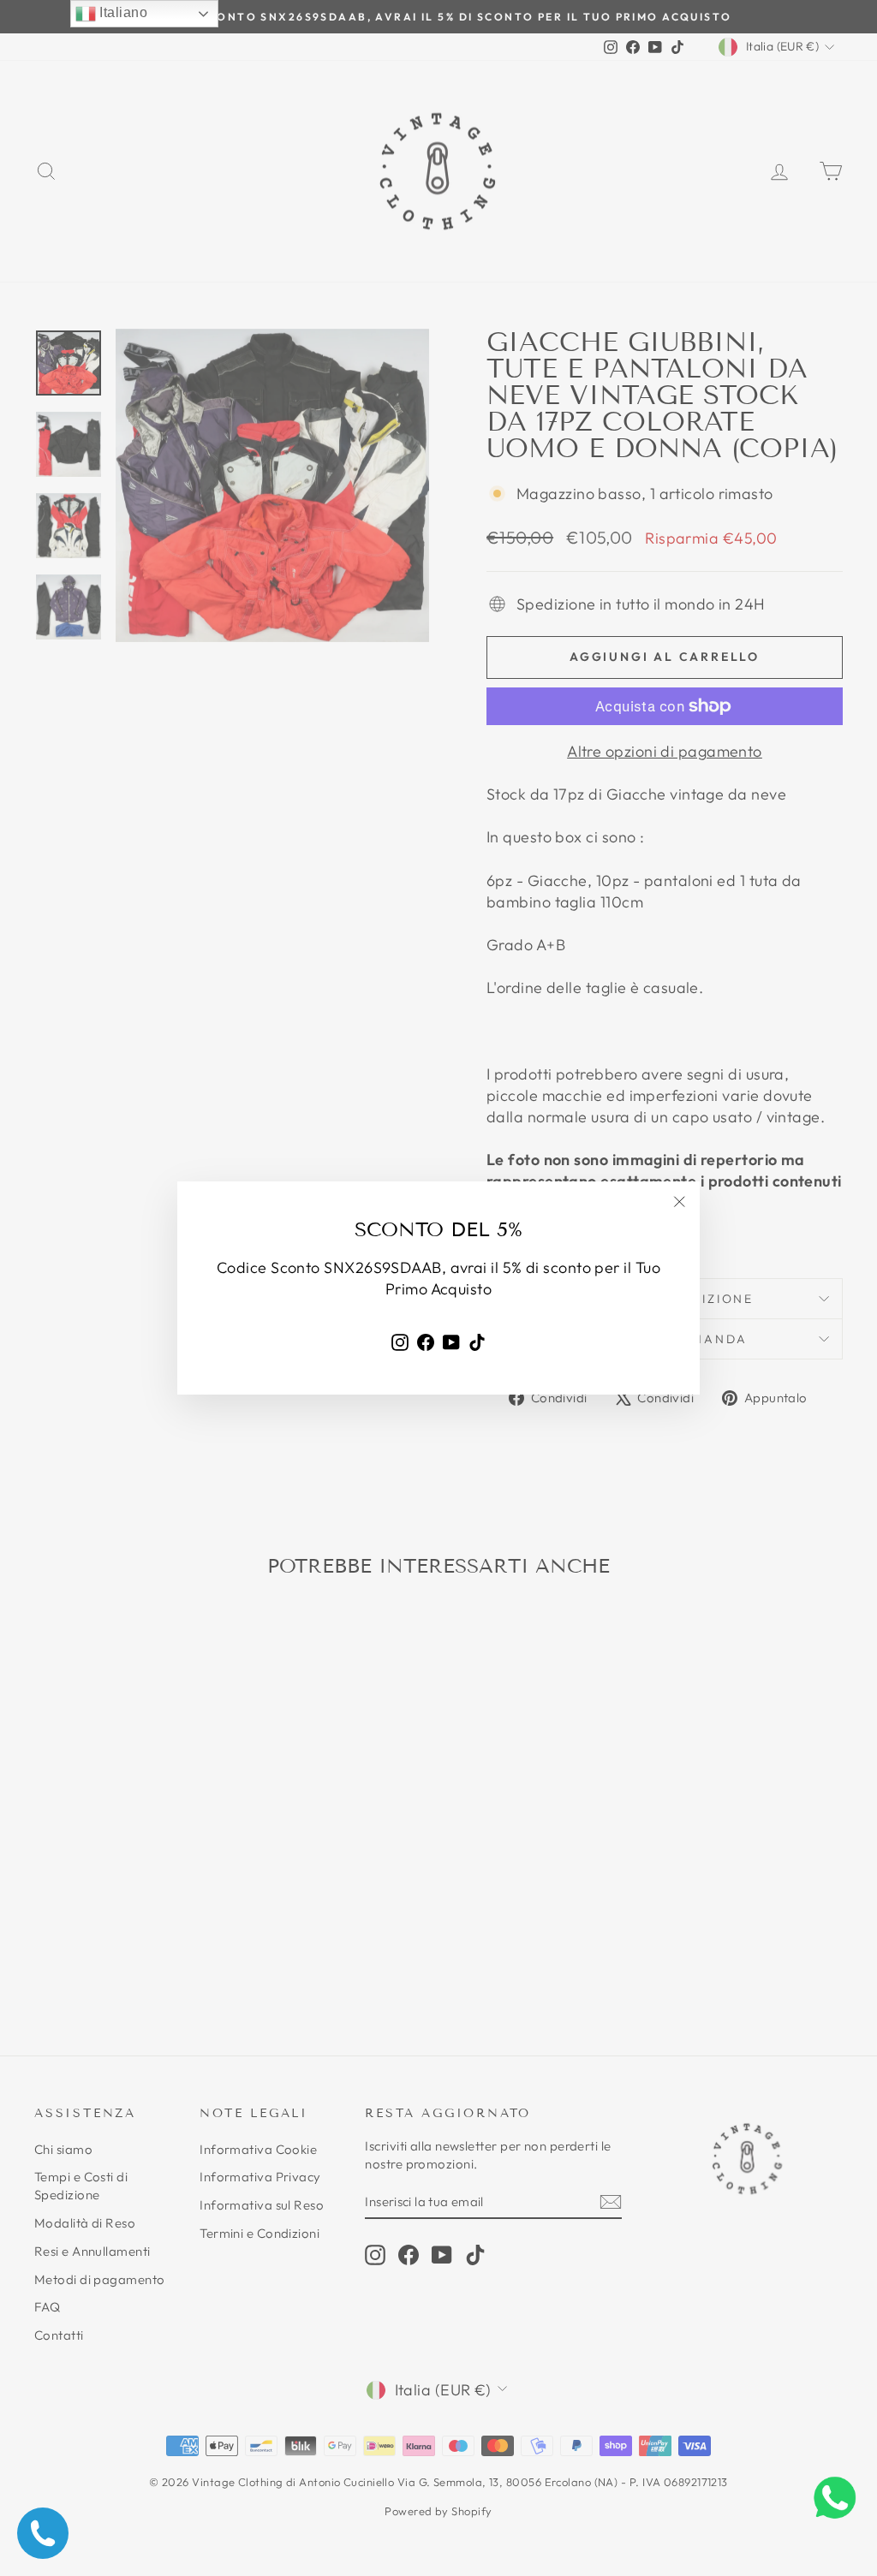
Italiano (122, 12)
